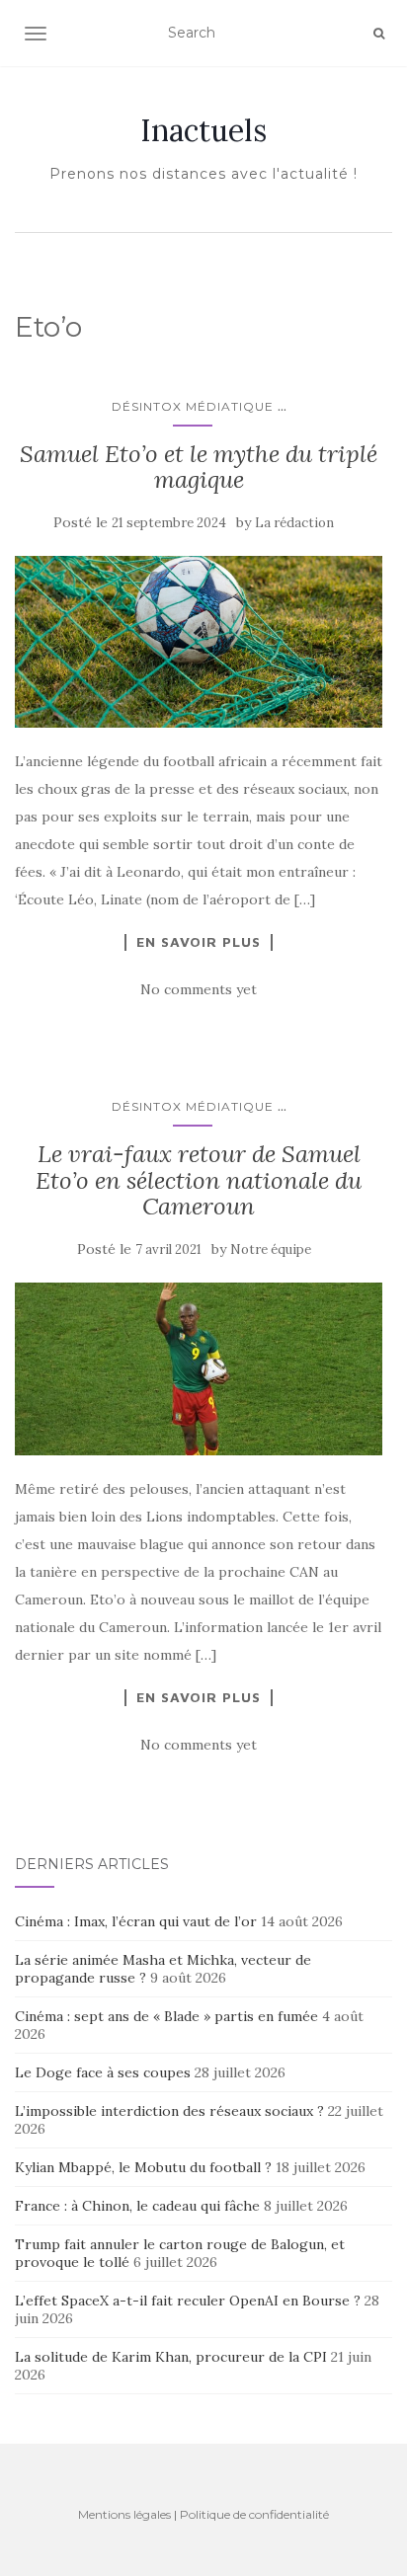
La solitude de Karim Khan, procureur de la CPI (171, 2357)
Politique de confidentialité (254, 2514)
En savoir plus (199, 942)
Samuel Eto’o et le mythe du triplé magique (199, 467)
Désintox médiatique (193, 406)
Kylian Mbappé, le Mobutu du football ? (143, 2167)
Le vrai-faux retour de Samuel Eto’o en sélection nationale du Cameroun (199, 1180)
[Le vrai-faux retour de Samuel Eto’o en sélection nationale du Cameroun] (199, 1369)
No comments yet (199, 989)
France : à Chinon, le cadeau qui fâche (137, 2206)
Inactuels (203, 130)
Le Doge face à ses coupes (103, 2072)
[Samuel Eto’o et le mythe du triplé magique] (199, 642)
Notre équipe (271, 1249)
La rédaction (294, 523)
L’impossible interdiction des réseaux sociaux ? (169, 2111)
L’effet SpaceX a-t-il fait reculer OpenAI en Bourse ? (188, 2301)
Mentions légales (124, 2514)
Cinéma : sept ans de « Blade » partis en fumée (166, 2016)
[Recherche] (379, 34)
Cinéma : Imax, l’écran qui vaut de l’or (136, 1921)
